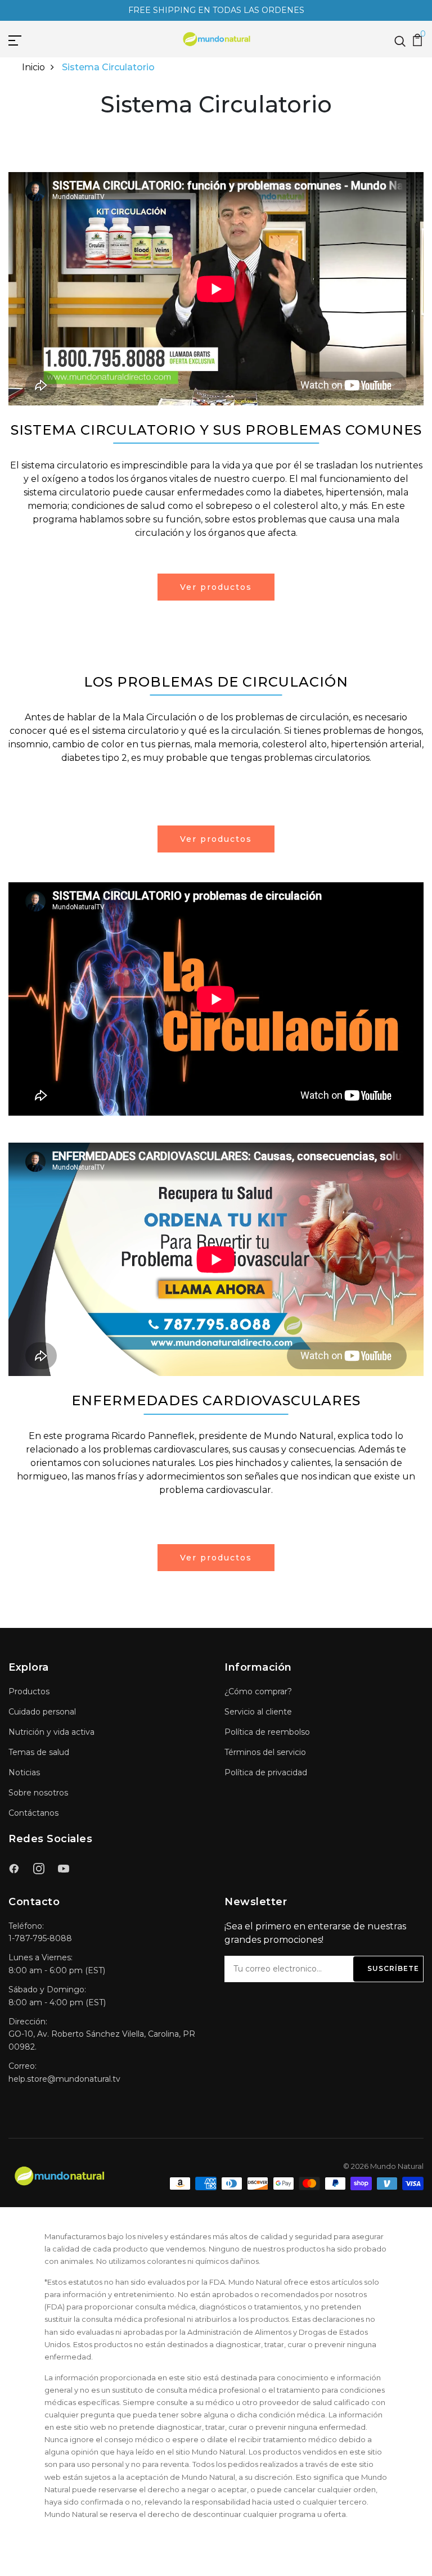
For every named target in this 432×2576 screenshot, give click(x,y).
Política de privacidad (266, 1772)
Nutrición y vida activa (51, 1732)
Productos (29, 1691)
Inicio (33, 67)
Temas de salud (39, 1752)
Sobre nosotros (38, 1793)
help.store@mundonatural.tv (64, 2079)
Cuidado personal (42, 1712)
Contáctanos (33, 1813)
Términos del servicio (265, 1752)
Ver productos (216, 587)
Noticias (24, 1772)
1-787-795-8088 (40, 1938)
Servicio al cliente (258, 1712)
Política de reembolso (267, 1732)
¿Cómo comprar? (258, 1691)
